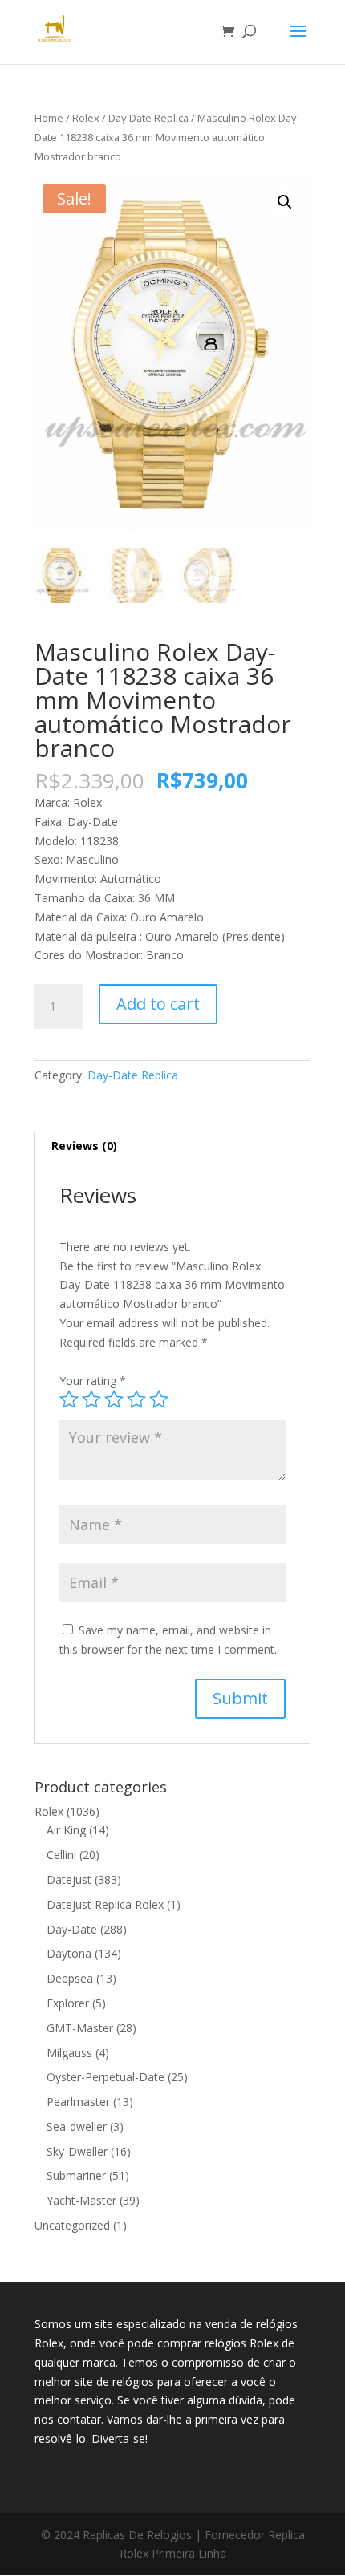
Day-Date (72, 1929)
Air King (66, 1830)
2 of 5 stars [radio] (91, 1399)
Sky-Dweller (77, 2151)
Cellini (61, 1855)
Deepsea (70, 1978)
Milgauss (69, 2053)
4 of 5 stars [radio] (136, 1399)
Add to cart (158, 1004)
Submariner (76, 2175)
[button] (285, 202)
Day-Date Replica (148, 118)
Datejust (69, 1879)
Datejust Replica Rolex (105, 1904)
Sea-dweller (77, 2126)
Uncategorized (72, 2225)
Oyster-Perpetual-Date (106, 2077)
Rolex (86, 118)
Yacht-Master (81, 2200)
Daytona (69, 1953)
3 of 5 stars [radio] (114, 1399)
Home (49, 118)
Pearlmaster (78, 2102)
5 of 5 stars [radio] (159, 1399)
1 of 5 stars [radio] (69, 1399)
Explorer (68, 2003)
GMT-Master (80, 2028)
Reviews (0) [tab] (84, 1146)
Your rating (93, 1381)
